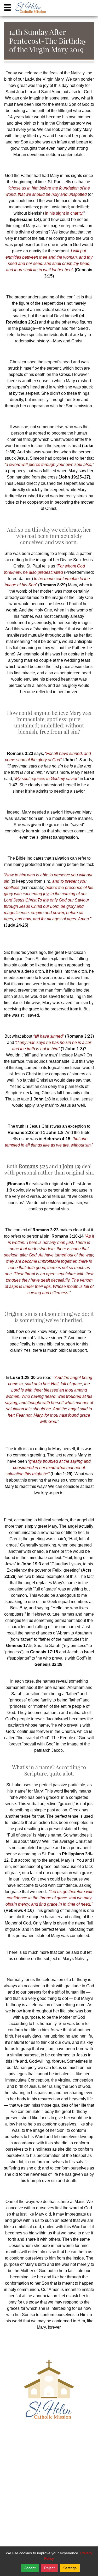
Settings (70, 2568)
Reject (49, 2568)
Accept (30, 2568)
